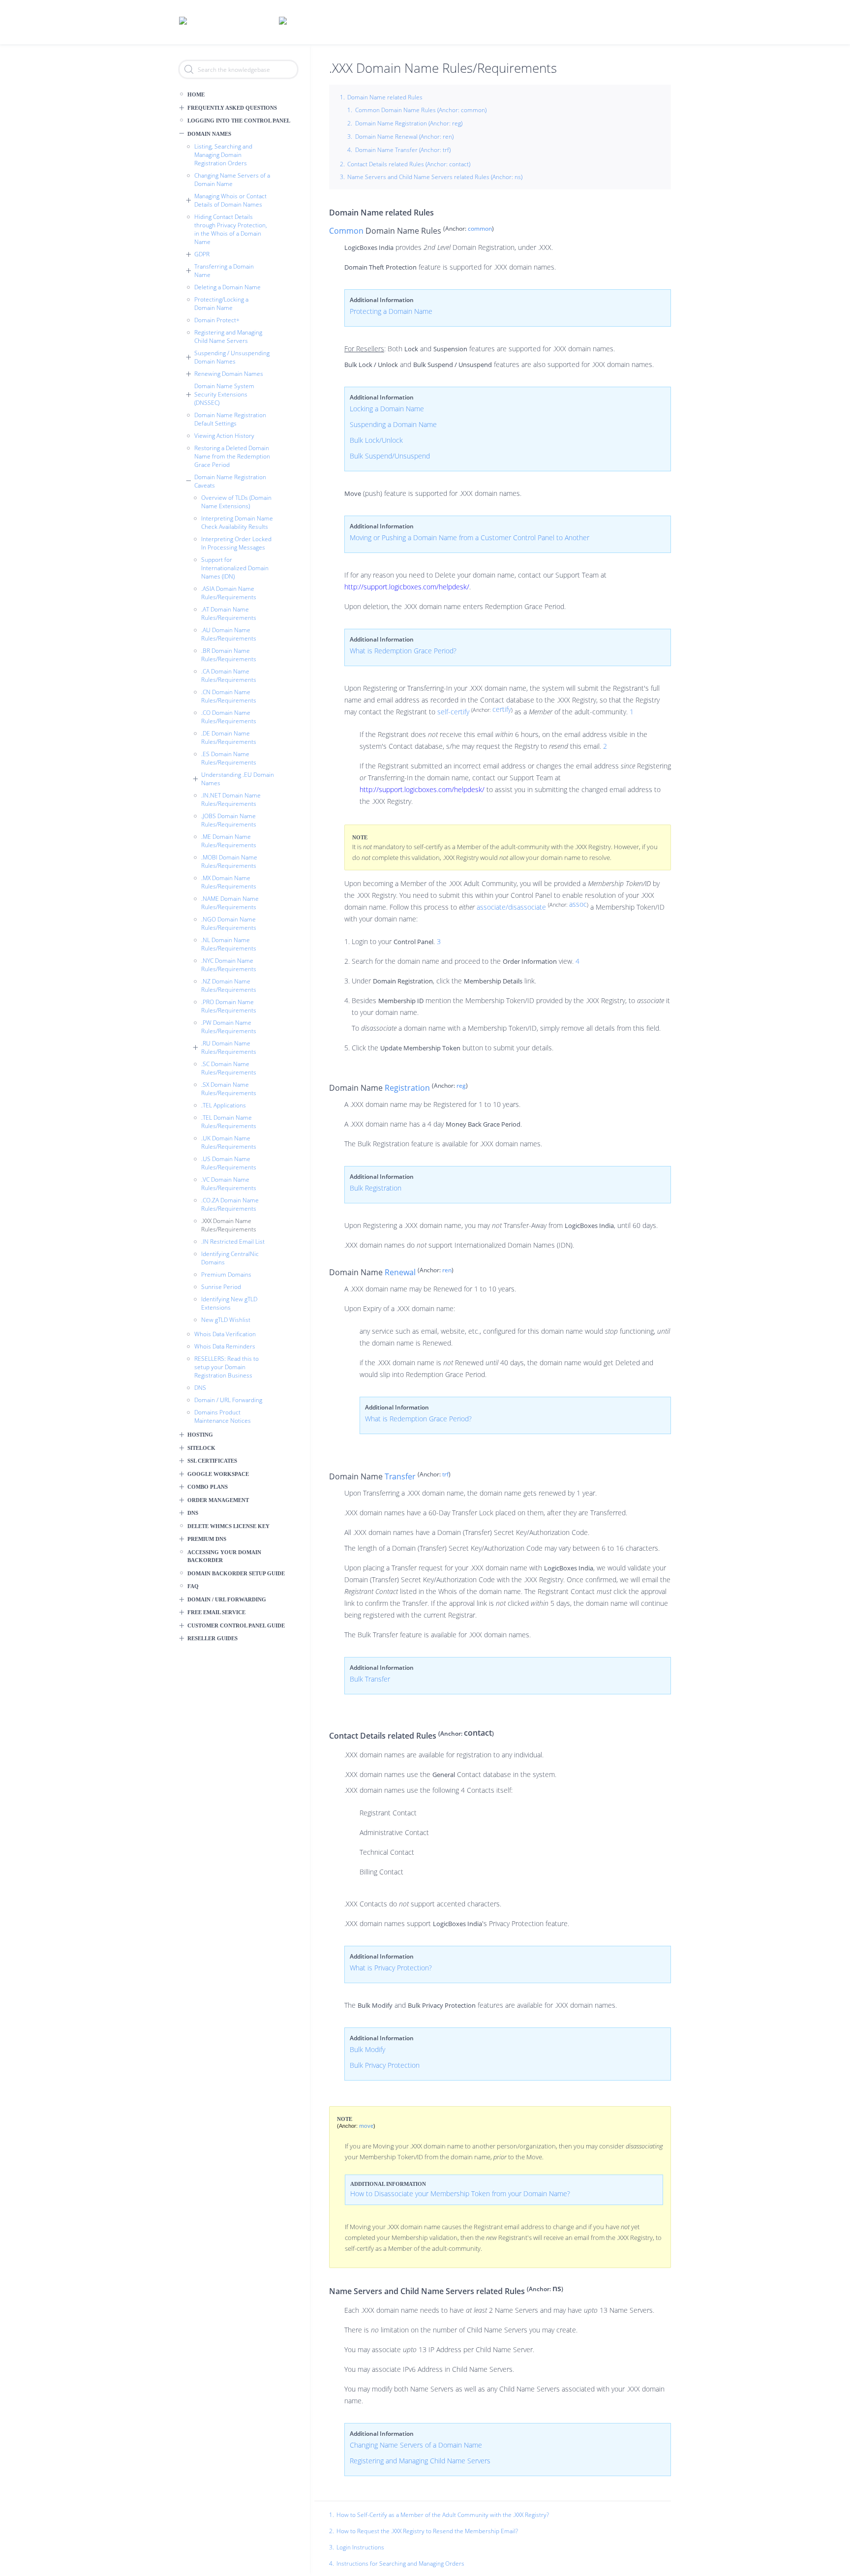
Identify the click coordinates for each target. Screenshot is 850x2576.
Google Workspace (218, 1474)
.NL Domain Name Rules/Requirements (229, 944)
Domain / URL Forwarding (228, 1400)
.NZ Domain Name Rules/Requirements (229, 985)
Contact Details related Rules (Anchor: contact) (409, 164)
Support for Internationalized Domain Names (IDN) (235, 568)
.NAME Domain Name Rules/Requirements (230, 903)
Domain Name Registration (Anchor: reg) (409, 123)
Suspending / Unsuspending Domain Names (232, 357)
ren (447, 1270)
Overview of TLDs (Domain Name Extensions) (236, 502)
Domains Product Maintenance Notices (223, 1416)
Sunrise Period (221, 1287)
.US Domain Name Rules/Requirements (229, 1163)
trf (445, 1474)
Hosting (200, 1435)
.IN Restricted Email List (233, 1242)
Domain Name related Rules (385, 97)
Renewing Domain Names (229, 374)
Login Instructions (360, 2547)
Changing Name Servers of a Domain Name (232, 180)
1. (332, 2515)
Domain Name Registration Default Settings (230, 419)
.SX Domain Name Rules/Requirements (229, 1089)
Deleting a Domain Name (228, 287)
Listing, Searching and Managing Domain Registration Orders (223, 155)
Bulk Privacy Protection (385, 2065)
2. (332, 2531)
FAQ (193, 1586)
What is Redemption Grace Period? (403, 651)
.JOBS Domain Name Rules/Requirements (229, 820)
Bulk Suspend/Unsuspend (390, 456)
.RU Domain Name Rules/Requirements (229, 1047)
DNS (200, 1388)
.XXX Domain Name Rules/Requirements (229, 1225)
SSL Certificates (212, 1461)
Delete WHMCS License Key (228, 1526)
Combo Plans (208, 1487)
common (480, 229)
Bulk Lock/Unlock (376, 440)
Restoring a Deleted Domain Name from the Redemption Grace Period (232, 456)
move (366, 2126)
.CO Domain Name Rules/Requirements (229, 717)
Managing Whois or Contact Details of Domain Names (230, 200)
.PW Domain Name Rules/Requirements (229, 1027)
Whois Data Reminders (225, 1346)
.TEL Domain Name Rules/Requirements (229, 1122)
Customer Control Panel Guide (236, 1625)
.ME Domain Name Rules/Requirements (229, 841)
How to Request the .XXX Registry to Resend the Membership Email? (427, 2531)
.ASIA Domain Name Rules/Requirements (229, 593)
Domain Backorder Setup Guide (236, 1573)
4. (332, 2564)
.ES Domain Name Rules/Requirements (229, 758)
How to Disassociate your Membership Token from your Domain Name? (460, 2193)
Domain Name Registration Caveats (230, 481)
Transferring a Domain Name (224, 271)
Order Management (218, 1500)
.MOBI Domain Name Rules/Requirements (229, 861)
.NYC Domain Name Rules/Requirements (229, 965)
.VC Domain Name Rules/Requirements (229, 1184)
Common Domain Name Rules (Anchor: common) (421, 110)
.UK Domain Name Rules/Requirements (229, 1142)
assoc (578, 904)
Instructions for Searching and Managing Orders (400, 2563)
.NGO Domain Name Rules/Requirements (229, 923)
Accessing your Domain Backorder (224, 1556)
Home (196, 94)
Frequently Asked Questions (232, 108)
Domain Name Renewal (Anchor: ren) (404, 137)
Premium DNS (207, 1539)
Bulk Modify (367, 2049)
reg (461, 1086)
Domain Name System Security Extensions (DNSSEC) (224, 394)
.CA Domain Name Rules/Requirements (229, 675)
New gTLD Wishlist (226, 1320)
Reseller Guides (212, 1638)
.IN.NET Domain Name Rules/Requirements (231, 799)
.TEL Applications (224, 1105)
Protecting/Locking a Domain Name (221, 304)
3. (332, 2547)
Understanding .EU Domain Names (238, 779)
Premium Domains (226, 1274)
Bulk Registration (376, 1188)
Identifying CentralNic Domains (230, 1258)
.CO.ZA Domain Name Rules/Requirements (230, 1204)
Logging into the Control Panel (239, 121)
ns (557, 2288)
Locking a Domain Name (387, 409)
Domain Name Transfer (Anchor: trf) (403, 150)
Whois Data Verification (225, 1334)
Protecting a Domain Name (391, 311)
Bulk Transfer (370, 1679)
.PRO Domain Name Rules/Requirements (229, 1006)
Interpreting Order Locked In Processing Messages (236, 543)
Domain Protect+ (217, 320)
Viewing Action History (224, 436)
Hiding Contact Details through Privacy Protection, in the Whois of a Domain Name (231, 229)
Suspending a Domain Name (393, 424)
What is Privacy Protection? (391, 1968)
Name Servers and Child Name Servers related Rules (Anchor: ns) (435, 177)
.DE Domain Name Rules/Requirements (229, 737)
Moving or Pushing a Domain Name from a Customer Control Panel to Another (470, 537)
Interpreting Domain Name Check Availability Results (237, 522)
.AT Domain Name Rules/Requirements (229, 613)
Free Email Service (216, 1612)
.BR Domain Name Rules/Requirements (229, 655)
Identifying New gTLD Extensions (229, 1303)
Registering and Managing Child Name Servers (228, 337)
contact (478, 1733)
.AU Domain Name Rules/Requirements (229, 634)
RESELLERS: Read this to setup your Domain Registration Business (227, 1367)
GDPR (202, 254)
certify (502, 709)
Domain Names (209, 134)
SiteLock (201, 1448)
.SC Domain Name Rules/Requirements (229, 1068)
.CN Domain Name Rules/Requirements (229, 696)
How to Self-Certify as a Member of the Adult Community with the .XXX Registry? (443, 2515)
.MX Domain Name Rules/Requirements (229, 882)
